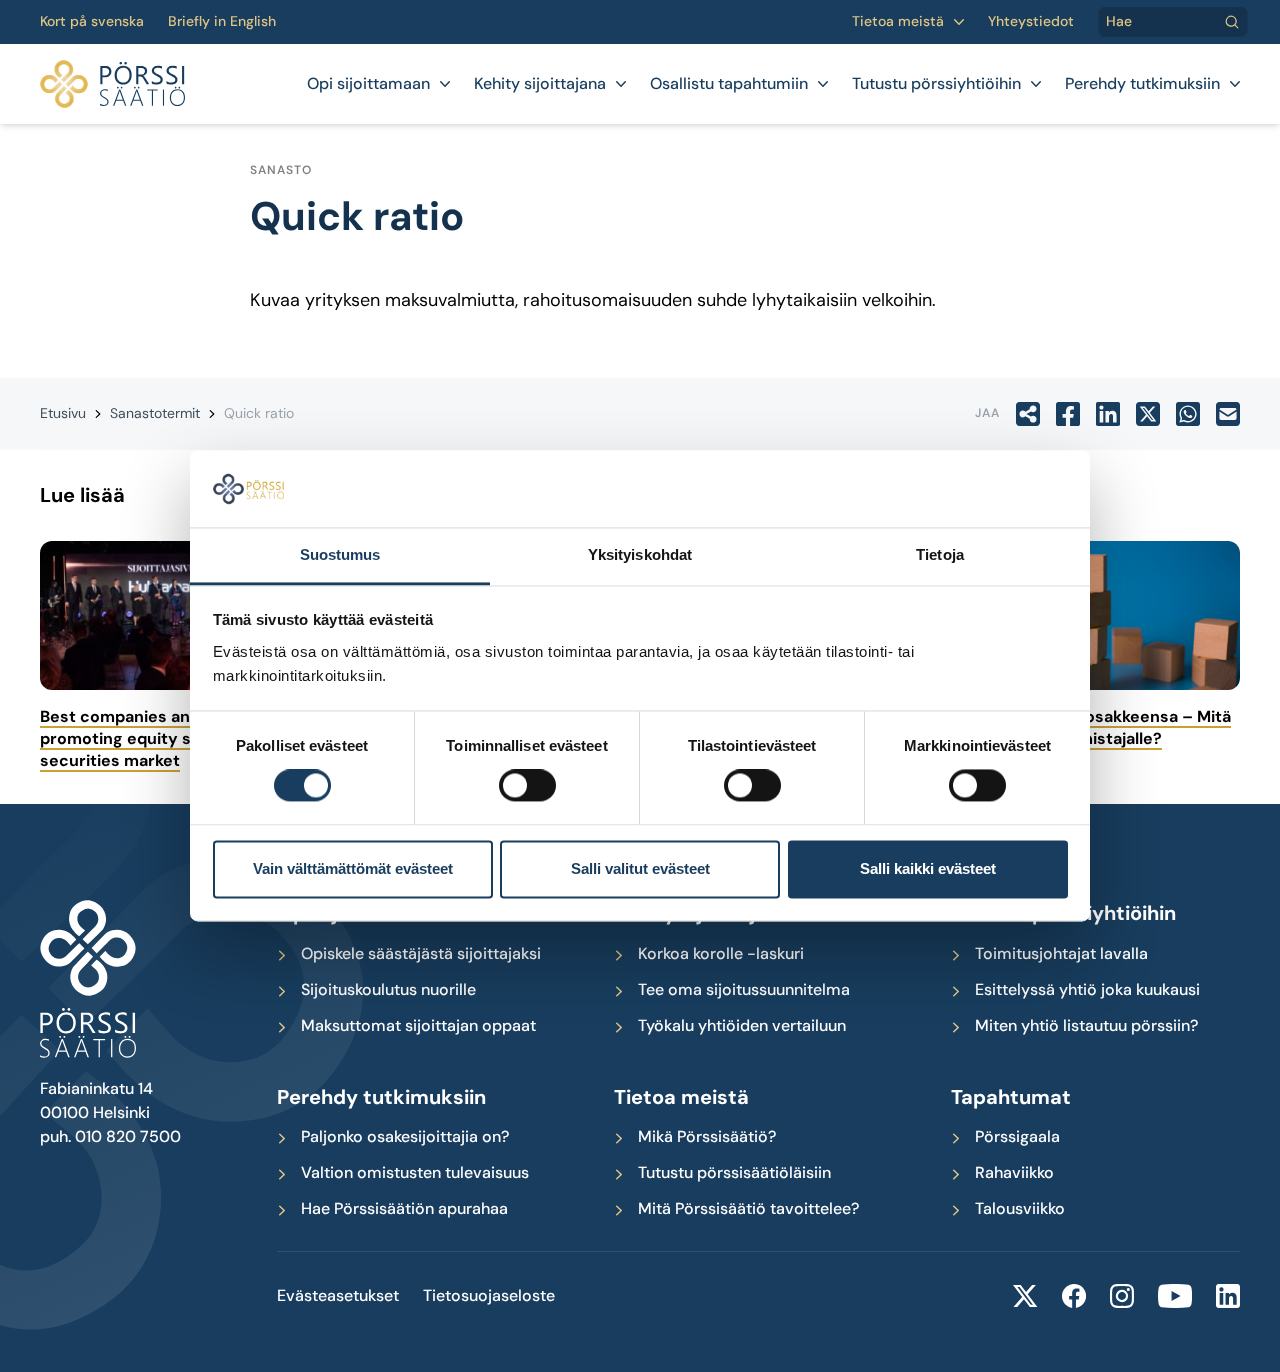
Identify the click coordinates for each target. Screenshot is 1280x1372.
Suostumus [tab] (340, 554)
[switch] (527, 786)
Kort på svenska (92, 21)
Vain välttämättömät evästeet (353, 868)
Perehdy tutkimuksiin (1142, 84)
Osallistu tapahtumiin (729, 84)
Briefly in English (222, 21)
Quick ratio (259, 413)
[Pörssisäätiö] (112, 84)
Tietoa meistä (898, 21)
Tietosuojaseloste (489, 1296)
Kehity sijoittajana (540, 84)
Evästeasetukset (338, 1296)
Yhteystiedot (1031, 21)
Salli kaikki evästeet (928, 868)
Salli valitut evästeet (640, 868)
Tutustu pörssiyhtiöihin (936, 84)
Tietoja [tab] (940, 554)
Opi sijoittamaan (368, 84)
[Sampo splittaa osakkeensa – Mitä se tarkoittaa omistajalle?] (1102, 615)
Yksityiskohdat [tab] (640, 554)
